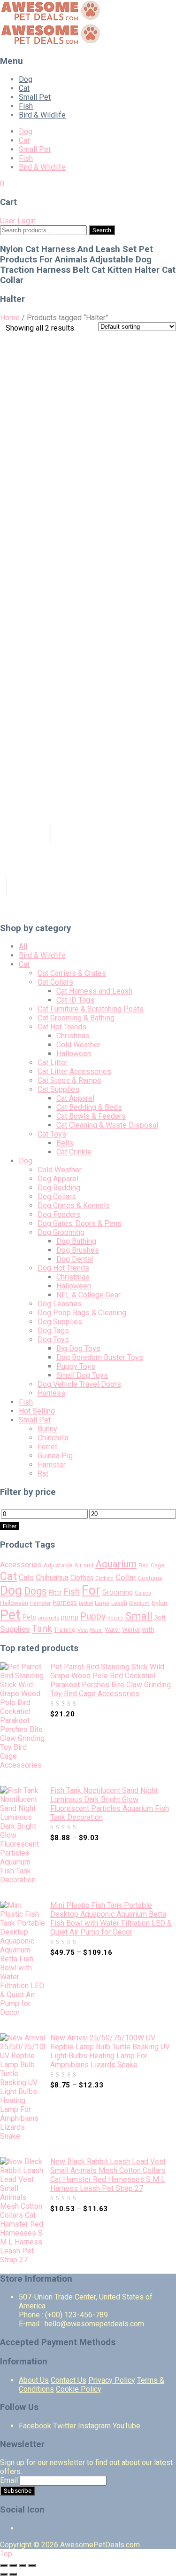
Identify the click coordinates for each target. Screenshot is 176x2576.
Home (10, 318)
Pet (10, 1615)
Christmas (73, 1036)
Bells (65, 1143)
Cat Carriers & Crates (72, 973)
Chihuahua (52, 1577)
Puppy (93, 1616)
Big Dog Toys (78, 1348)
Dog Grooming (61, 1232)
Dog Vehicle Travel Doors (79, 1384)
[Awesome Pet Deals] (51, 19)
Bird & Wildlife (42, 115)
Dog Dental (75, 1259)
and (88, 1565)
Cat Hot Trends (62, 1027)
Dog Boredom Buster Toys (100, 1357)
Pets (29, 1617)
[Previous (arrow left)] (4, 2574)
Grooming (118, 1592)
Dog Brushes (78, 1250)
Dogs (35, 1591)
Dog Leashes (60, 1304)
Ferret (47, 1447)
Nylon (159, 1603)
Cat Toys (52, 1134)
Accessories (21, 1565)
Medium (139, 1603)
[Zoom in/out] (32, 2565)
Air (78, 1565)
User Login (18, 221)
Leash (119, 1603)
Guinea (143, 1593)
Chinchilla (53, 1438)
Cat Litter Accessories (74, 1071)
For (91, 1590)
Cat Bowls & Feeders (91, 1116)
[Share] (13, 2565)
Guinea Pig (55, 1456)
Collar (126, 1577)
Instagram (94, 2426)
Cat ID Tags (75, 1000)
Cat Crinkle (74, 1152)
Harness (51, 1393)
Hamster (52, 1465)
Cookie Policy (79, 2389)
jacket (86, 1603)
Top (6, 2554)
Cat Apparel (75, 1098)
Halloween (74, 1054)
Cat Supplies (58, 1089)
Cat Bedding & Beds (89, 1107)
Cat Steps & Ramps (69, 1080)
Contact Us (69, 2380)
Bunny (47, 1429)
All (23, 946)
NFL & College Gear (88, 1295)
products (49, 1618)
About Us (34, 2380)
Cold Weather (78, 1045)
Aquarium (116, 1564)
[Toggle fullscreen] (23, 2565)
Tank (42, 1628)
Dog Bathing (76, 1241)
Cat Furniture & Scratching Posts (91, 1009)
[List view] (99, 337)
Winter (131, 1630)
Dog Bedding (59, 1188)
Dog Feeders (59, 1214)
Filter (10, 1526)
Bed (144, 1565)
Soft (160, 1617)
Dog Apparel (58, 1179)
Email (9, 2480)
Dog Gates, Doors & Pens (80, 1223)
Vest (83, 1630)
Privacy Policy (112, 2380)
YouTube (126, 2426)
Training (65, 1630)
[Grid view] (85, 337)
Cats (26, 1577)
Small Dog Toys (82, 1375)
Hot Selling (37, 1411)
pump (70, 1617)
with (148, 1630)
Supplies (15, 1629)
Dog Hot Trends (63, 1268)
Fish (26, 106)
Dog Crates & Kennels (74, 1205)
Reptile (115, 1618)
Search (102, 230)
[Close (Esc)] (4, 2565)
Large (102, 1603)
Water (112, 1630)
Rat (43, 1474)
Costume (150, 1578)
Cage (157, 1565)
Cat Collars (55, 982)
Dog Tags (53, 1331)
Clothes (82, 1578)
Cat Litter (53, 1063)
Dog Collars (57, 1197)
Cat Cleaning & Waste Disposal (107, 1125)
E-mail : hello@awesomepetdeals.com (81, 2324)
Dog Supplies (60, 1322)
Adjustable (58, 1565)
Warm (96, 1630)
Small (139, 1616)
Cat (24, 88)
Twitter (65, 2426)
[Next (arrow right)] (13, 2574)
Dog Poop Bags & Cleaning (82, 1313)
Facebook (35, 2426)
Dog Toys (53, 1339)
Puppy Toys (76, 1366)
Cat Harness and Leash (94, 991)
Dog (26, 79)
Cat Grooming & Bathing (76, 1018)
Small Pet (35, 97)
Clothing (104, 1578)
